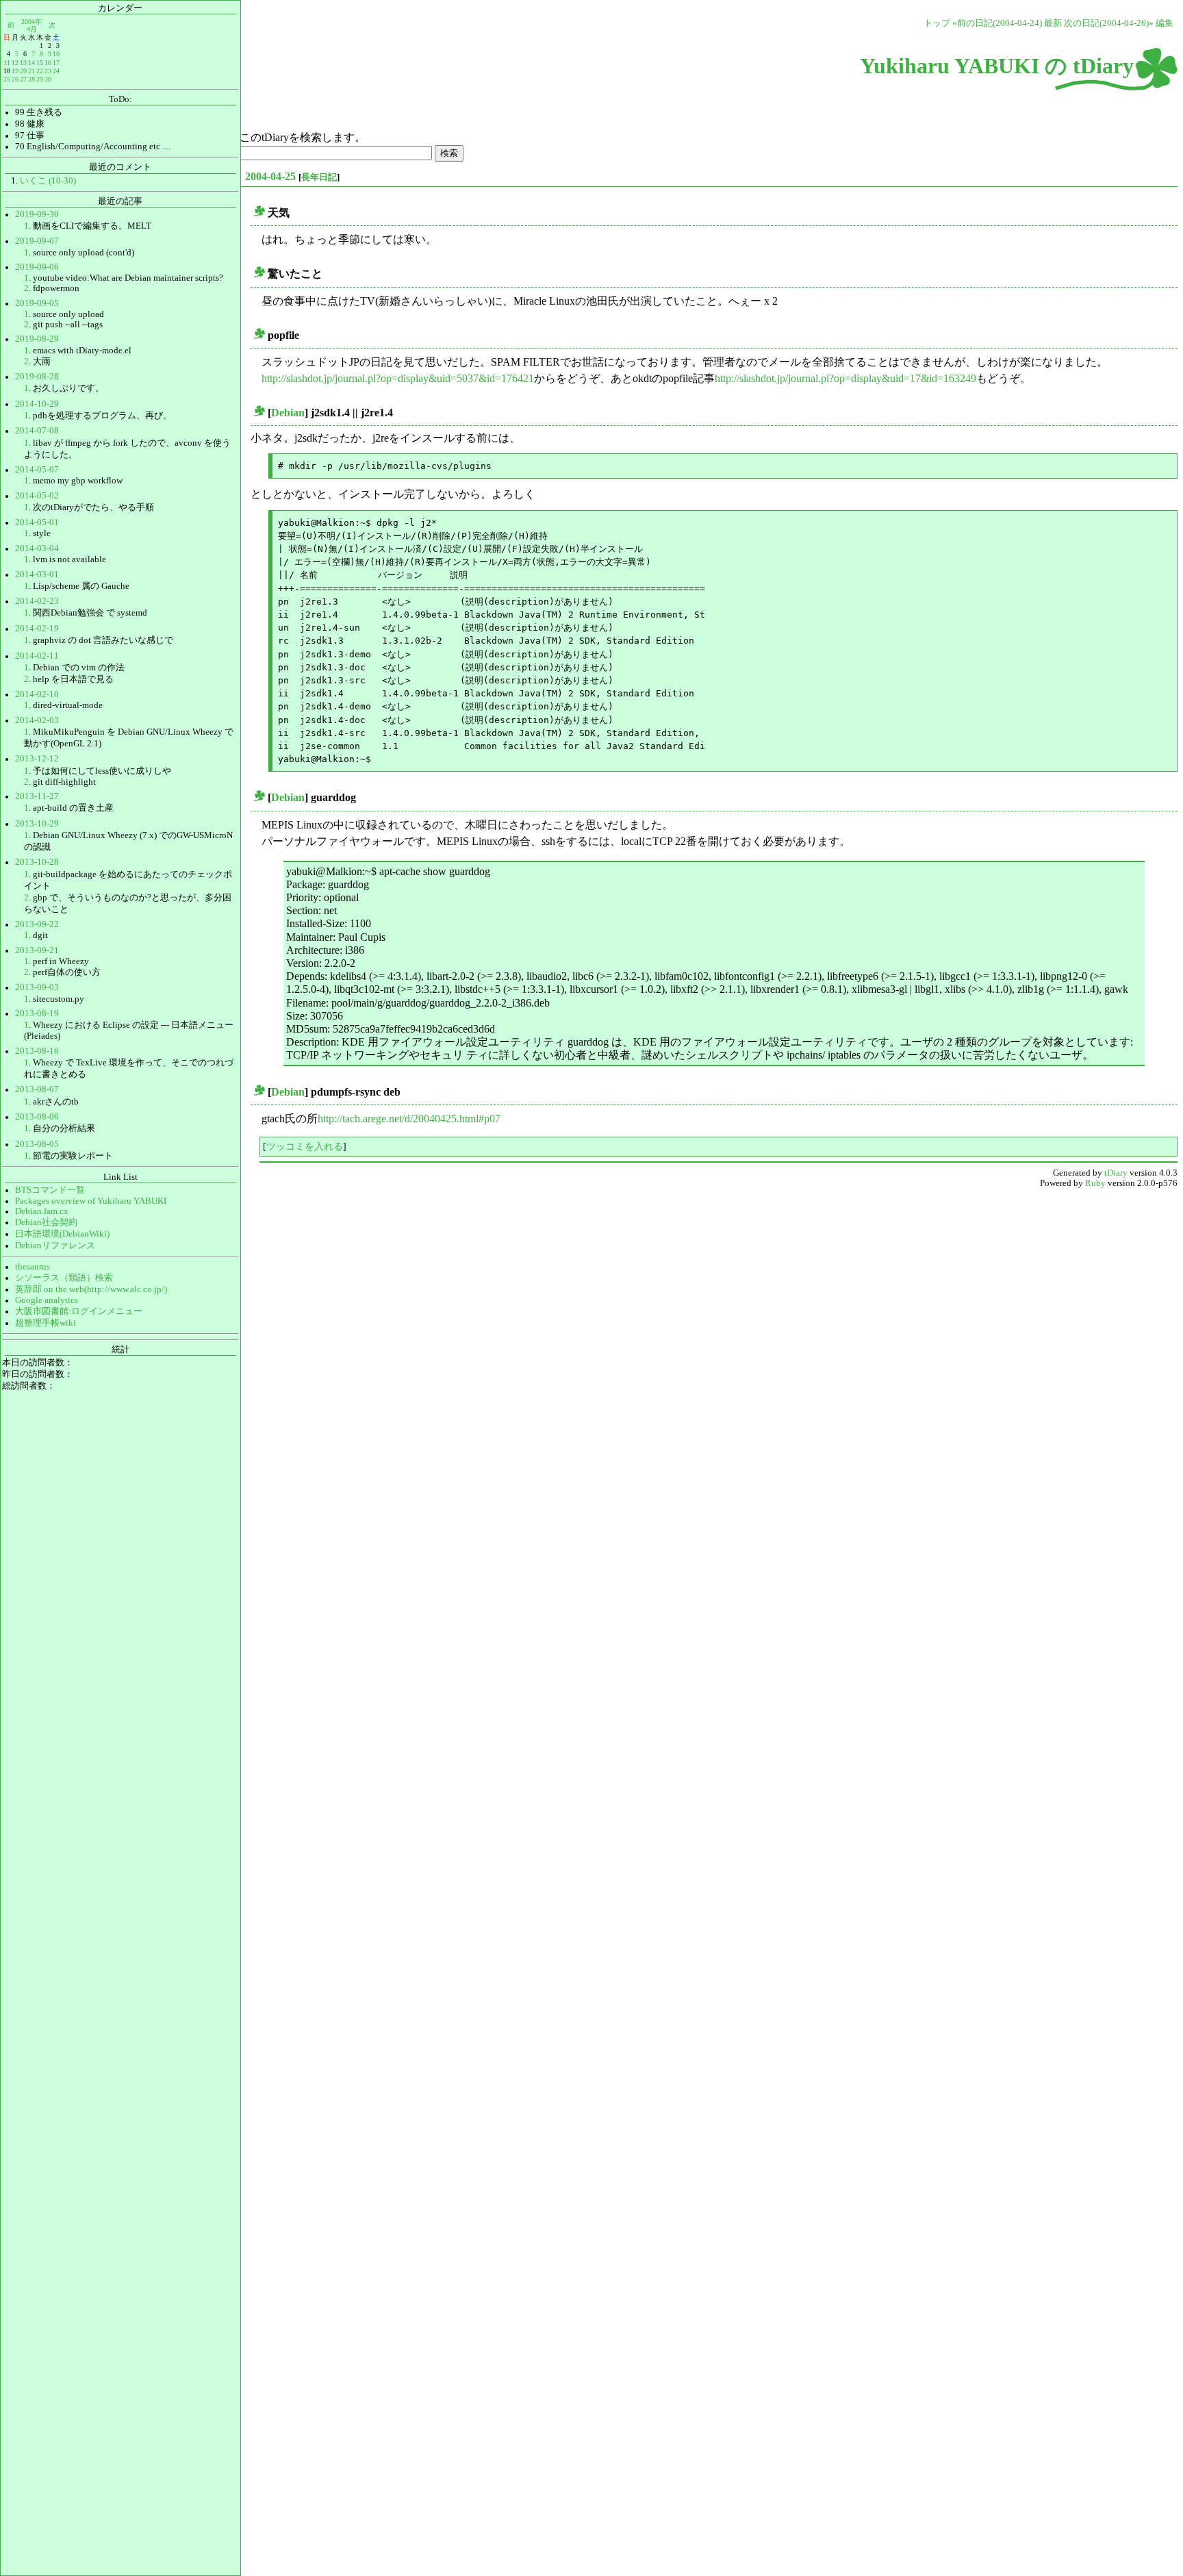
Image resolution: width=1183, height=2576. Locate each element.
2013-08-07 (37, 1089)
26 (15, 79)
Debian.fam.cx (42, 1211)
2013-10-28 (37, 862)
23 (48, 71)
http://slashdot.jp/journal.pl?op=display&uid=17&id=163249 (845, 378)
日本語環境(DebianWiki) (62, 1234)
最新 (1053, 23)
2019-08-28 (37, 377)
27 (23, 79)
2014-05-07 (37, 470)
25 (7, 79)
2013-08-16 (37, 1051)
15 (40, 63)
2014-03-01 (37, 574)
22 (40, 71)
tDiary (1116, 1173)
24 (56, 71)
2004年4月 (31, 25)
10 (56, 54)
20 (23, 71)
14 (31, 63)
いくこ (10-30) (48, 181)
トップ (937, 23)
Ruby (1095, 1183)
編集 (1165, 23)
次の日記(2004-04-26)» (1109, 23)
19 (15, 71)
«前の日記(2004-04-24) (997, 23)
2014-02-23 (37, 601)
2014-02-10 (37, 694)
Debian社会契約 (46, 1222)
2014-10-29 (37, 404)
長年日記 (319, 177)
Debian (288, 413)
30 (48, 79)
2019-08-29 (37, 339)
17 (56, 63)
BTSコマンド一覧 (50, 1190)
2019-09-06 (37, 267)
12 (15, 63)
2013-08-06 (37, 1117)
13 (23, 63)
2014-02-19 (37, 629)
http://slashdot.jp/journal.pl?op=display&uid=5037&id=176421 (398, 378)
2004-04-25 (270, 176)
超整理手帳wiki (46, 1323)
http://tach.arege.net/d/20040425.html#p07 (409, 1119)
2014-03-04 (37, 548)
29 (40, 79)
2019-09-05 (37, 303)
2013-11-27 (37, 796)
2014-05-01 (37, 522)
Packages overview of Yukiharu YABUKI (91, 1201)
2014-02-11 (37, 656)
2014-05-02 (37, 496)
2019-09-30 (37, 214)
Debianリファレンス (55, 1246)
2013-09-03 (37, 987)
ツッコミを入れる (305, 1146)
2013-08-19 (37, 1013)
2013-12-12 (37, 759)
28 (31, 79)
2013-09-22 (37, 924)
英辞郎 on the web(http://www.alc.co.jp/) (91, 1289)
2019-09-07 (37, 241)
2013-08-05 (37, 1144)
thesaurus (33, 1267)
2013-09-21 (37, 950)
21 (31, 71)
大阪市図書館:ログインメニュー (79, 1311)
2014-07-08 (37, 431)
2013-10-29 (37, 824)
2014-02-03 (37, 720)
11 (7, 63)
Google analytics (47, 1300)
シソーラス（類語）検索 (64, 1278)
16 (48, 63)
